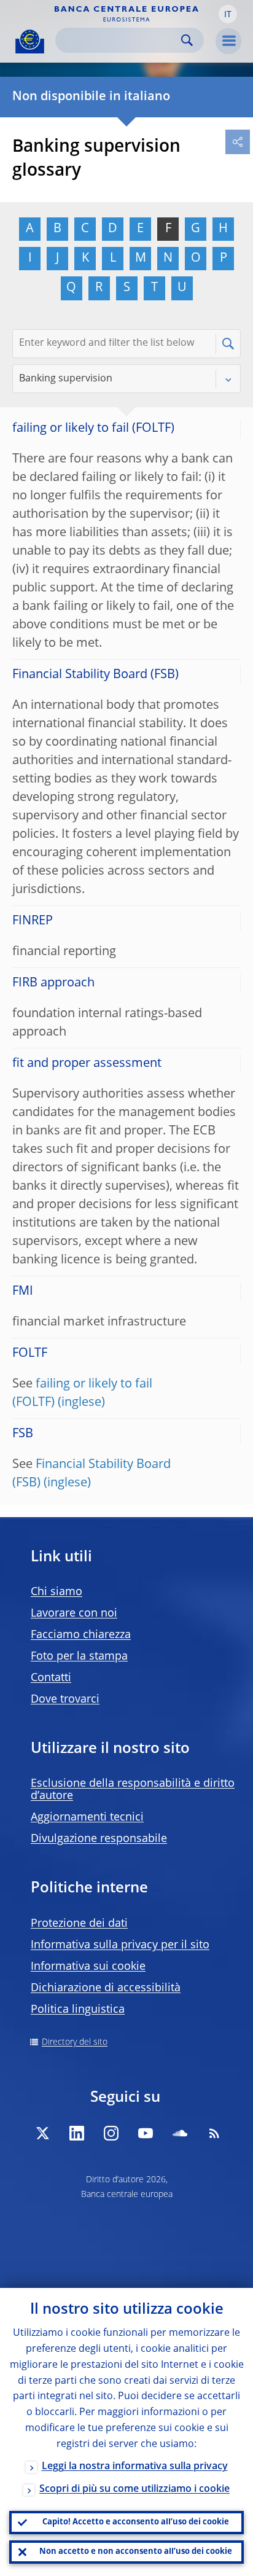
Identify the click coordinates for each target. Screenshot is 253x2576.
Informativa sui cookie (88, 1967)
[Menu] (228, 41)
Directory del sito (75, 2042)
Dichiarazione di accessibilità (106, 1988)
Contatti (51, 1678)
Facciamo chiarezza (81, 1635)
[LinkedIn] (77, 2133)
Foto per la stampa (79, 1657)
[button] (228, 14)
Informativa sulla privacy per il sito (120, 1945)
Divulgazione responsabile (99, 1839)
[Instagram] (111, 2133)
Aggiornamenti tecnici (87, 1817)
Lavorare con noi (74, 1614)
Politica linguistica (78, 2010)
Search (187, 40)
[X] (42, 2133)
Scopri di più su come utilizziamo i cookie (134, 2489)
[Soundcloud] (180, 2133)
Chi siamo (56, 1592)
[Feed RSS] (214, 2133)
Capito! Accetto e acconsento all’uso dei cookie (136, 2522)
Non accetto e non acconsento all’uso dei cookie (136, 2552)
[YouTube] (146, 2133)
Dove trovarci (65, 1700)
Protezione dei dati (79, 1924)
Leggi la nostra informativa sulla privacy (135, 2467)
